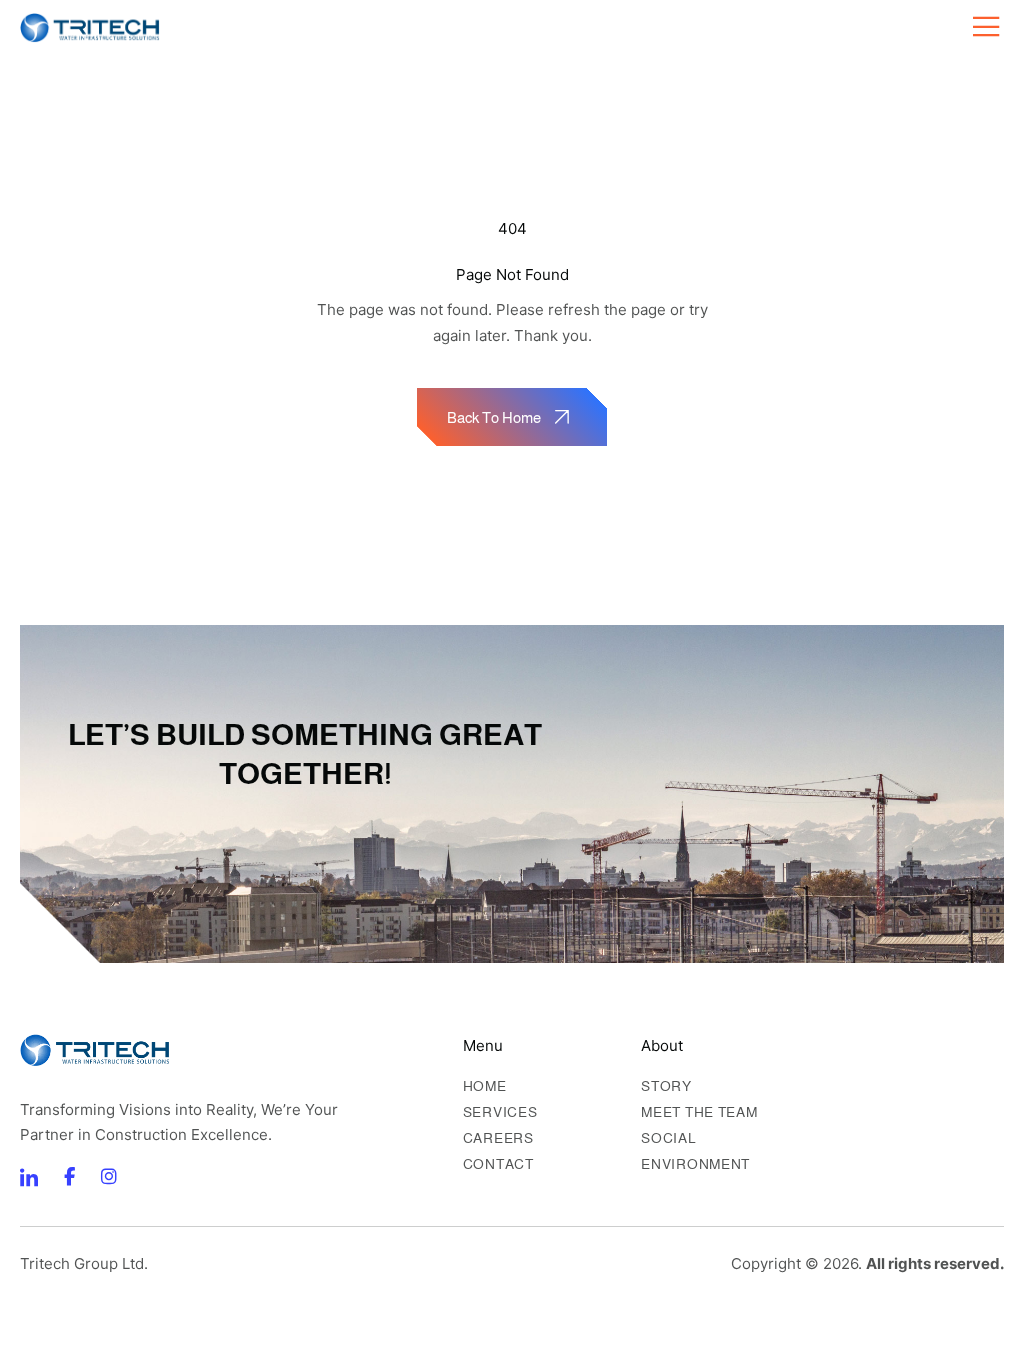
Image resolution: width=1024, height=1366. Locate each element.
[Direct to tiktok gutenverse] (69, 1177)
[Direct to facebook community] (29, 1177)
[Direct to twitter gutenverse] (109, 1177)
